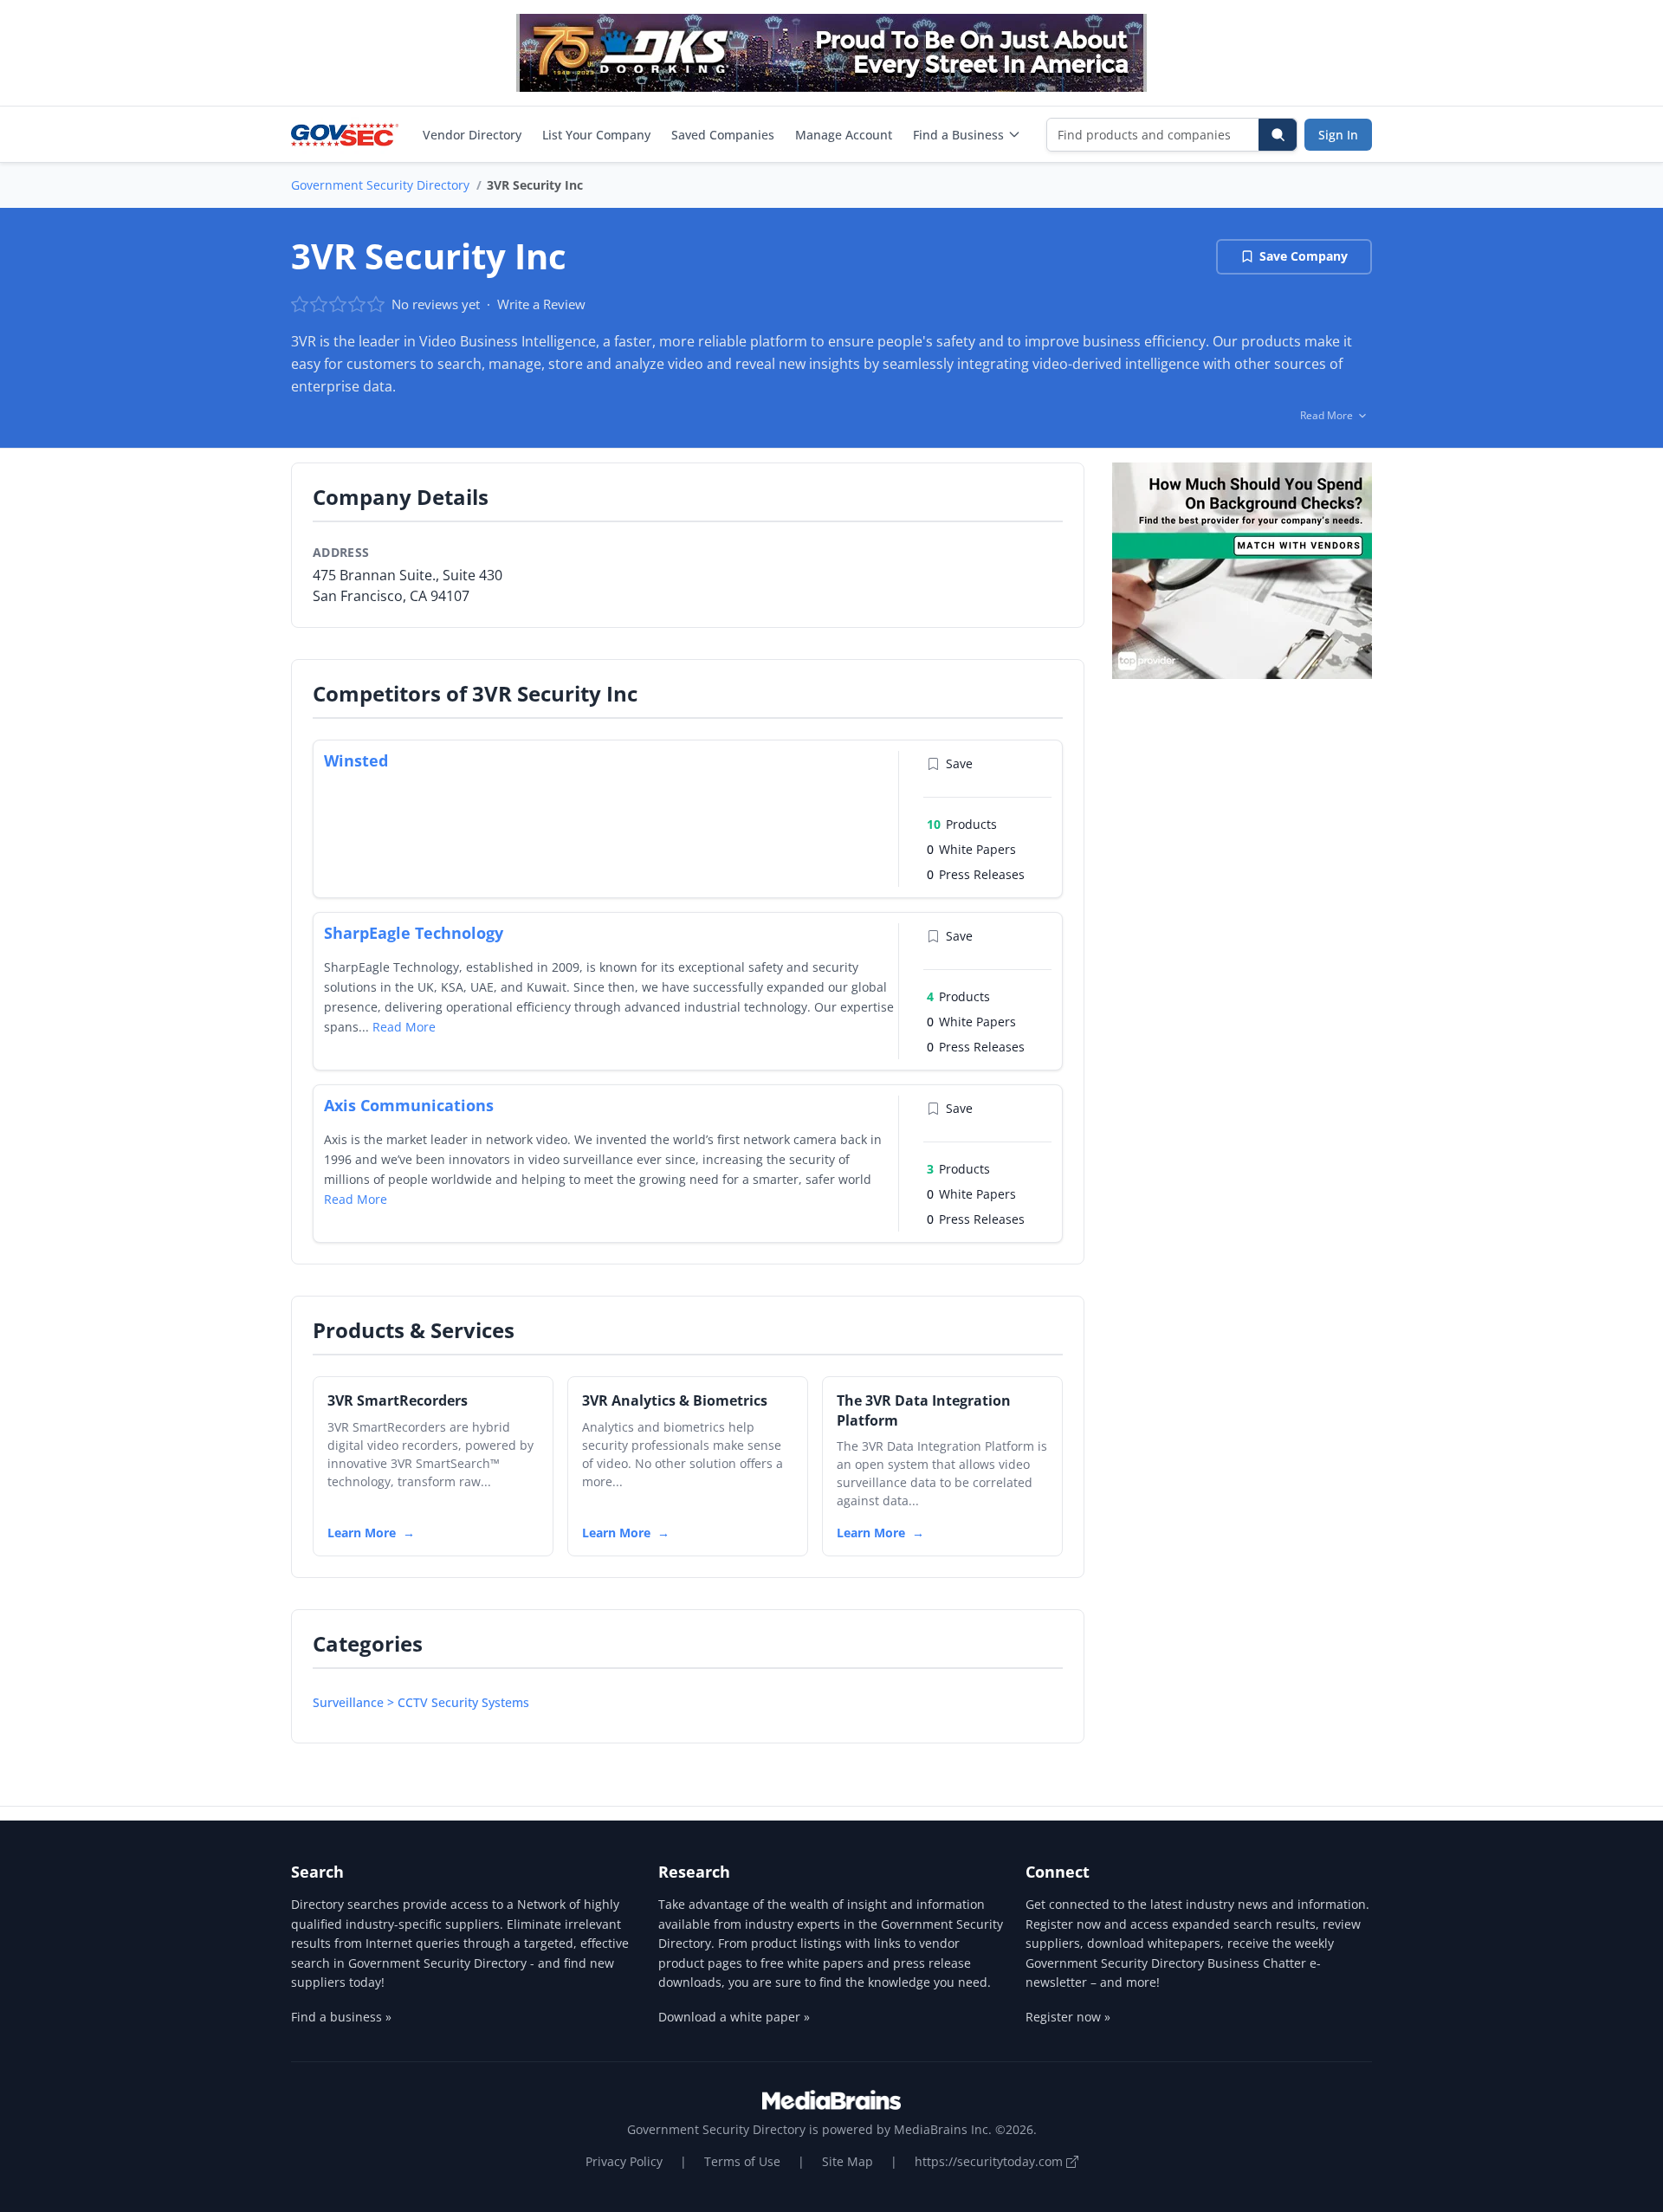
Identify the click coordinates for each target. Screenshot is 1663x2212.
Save (959, 763)
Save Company (1304, 256)
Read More (404, 1027)
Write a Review (541, 304)
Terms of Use (742, 2161)
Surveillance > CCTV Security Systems (421, 1702)
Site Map (848, 2161)
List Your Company (596, 135)
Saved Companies (723, 135)
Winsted (356, 760)
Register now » (1068, 2017)
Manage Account (844, 135)
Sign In (1338, 135)
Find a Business (958, 135)
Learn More (362, 1533)
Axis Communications (409, 1105)
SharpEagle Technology (414, 933)
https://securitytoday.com (990, 2161)
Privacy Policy (624, 2161)
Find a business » (341, 2017)
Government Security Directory (380, 185)
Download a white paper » (734, 2017)
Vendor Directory (472, 135)
